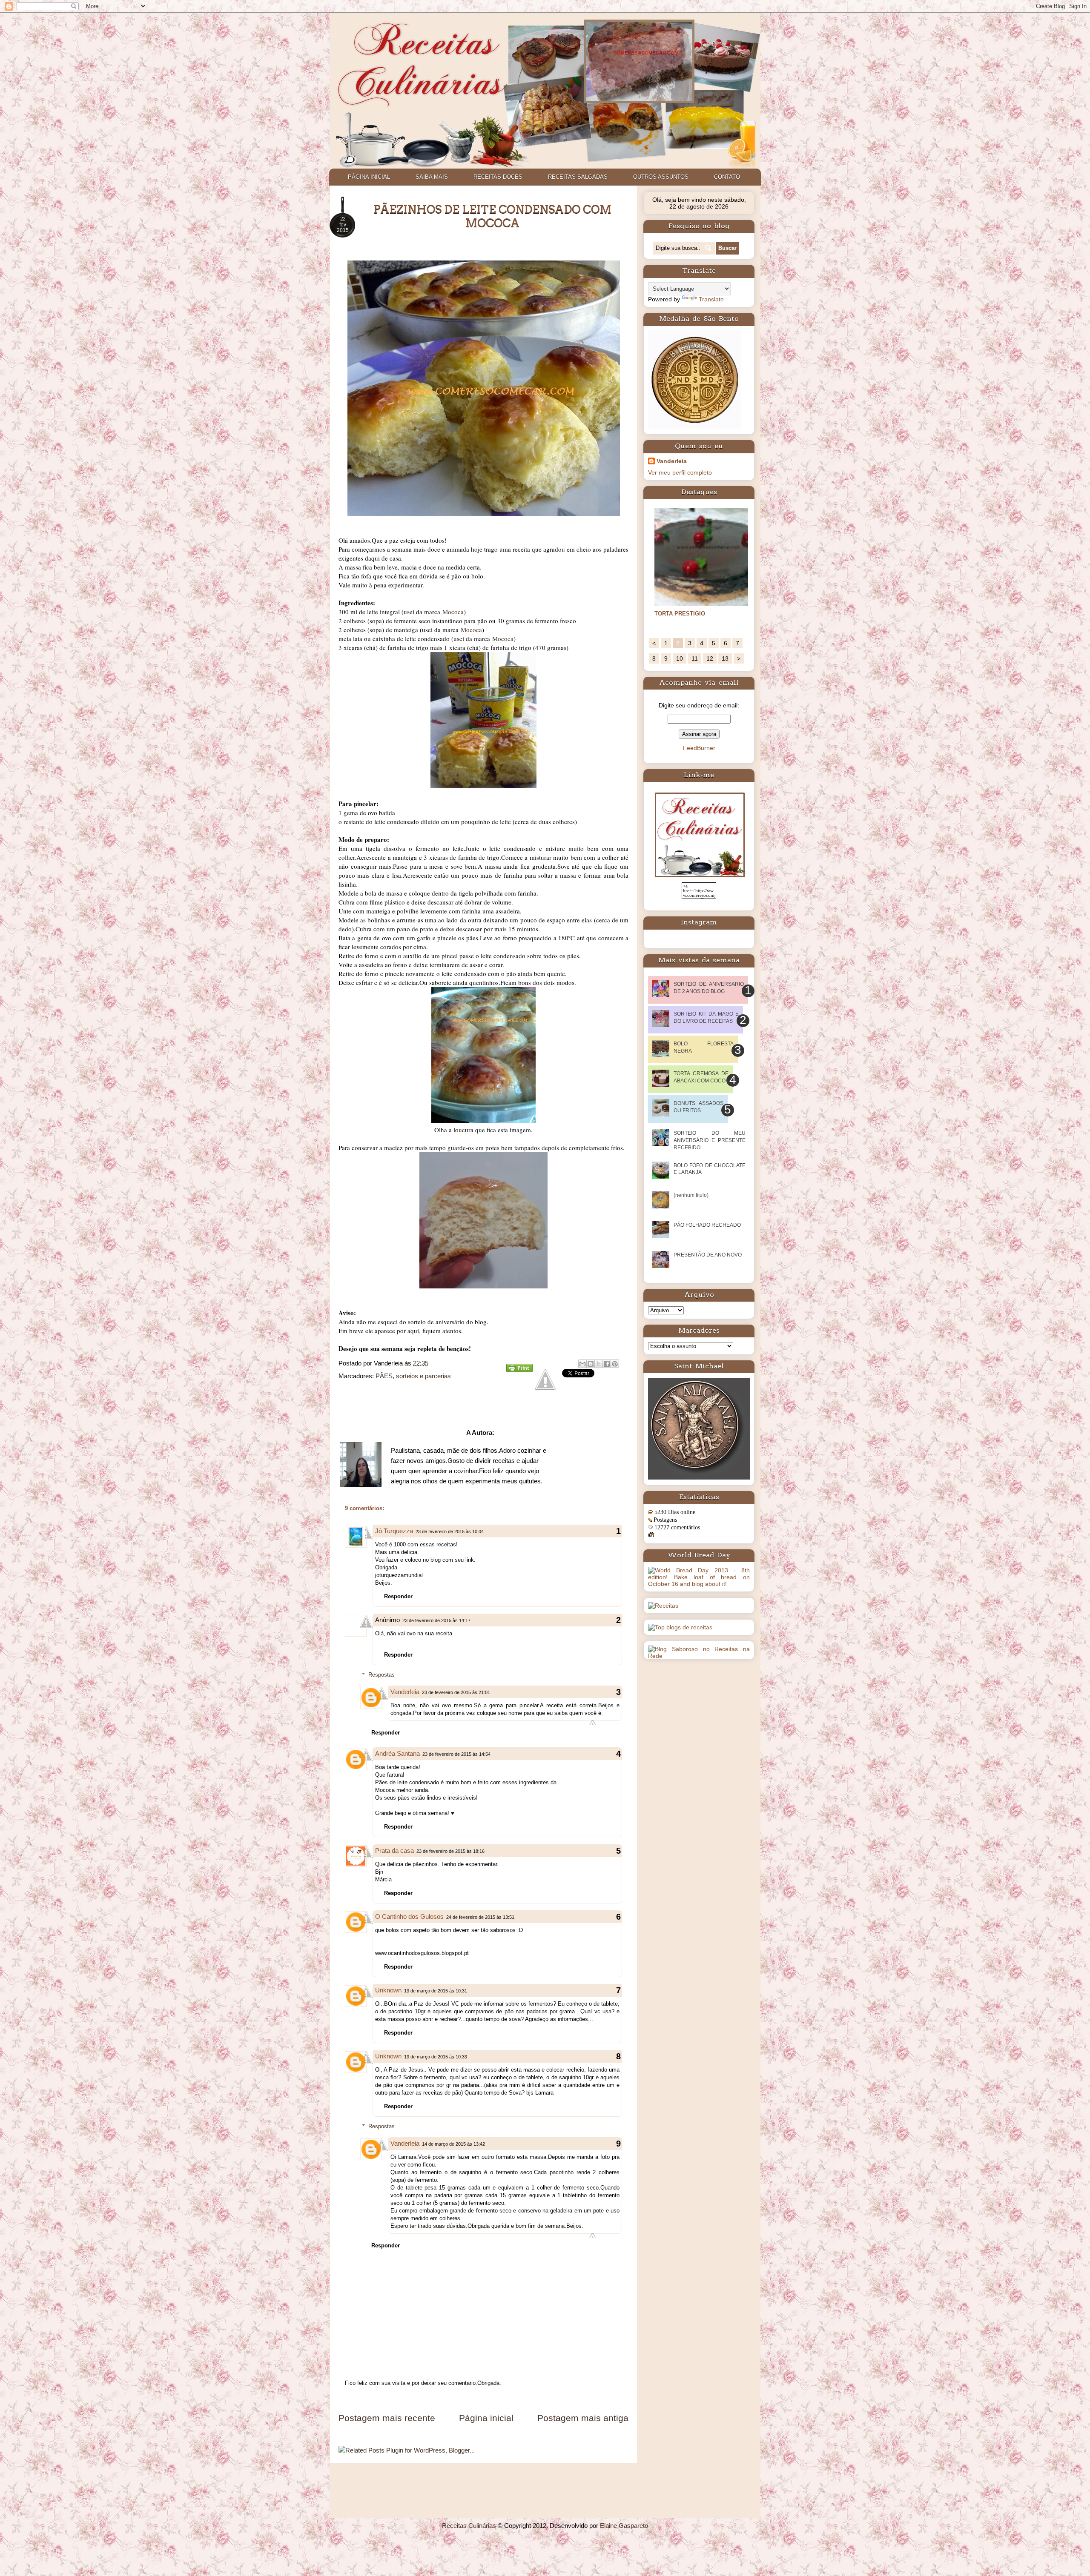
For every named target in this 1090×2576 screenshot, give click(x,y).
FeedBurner (699, 748)
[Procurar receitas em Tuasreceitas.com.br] (680, 1627)
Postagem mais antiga (583, 2418)
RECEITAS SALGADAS (578, 177)
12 (710, 658)
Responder (398, 1596)
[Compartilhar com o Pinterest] (615, 1364)
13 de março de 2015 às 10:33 (436, 2057)
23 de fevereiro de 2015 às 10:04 (450, 1531)
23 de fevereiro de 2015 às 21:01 (456, 1692)
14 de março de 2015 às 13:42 (453, 2144)
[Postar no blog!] (591, 1364)
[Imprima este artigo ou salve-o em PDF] (519, 1370)
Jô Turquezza (394, 1531)
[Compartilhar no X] (599, 1364)
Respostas (381, 1675)
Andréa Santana (397, 1753)
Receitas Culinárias (469, 2526)
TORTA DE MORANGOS (686, 614)
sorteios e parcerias (423, 1376)
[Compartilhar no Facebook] (607, 1364)
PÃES (384, 1376)
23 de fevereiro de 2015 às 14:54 (456, 1754)
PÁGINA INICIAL (369, 177)
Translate (711, 299)
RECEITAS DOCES (498, 177)
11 (695, 658)
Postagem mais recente (387, 2418)
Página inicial (486, 2418)
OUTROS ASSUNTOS (661, 177)
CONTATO (727, 177)
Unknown (388, 1990)
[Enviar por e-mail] (582, 1364)
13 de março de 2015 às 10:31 (436, 1991)
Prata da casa (394, 1850)
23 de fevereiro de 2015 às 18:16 (450, 1851)
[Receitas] (663, 1606)
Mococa (453, 612)
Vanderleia (405, 1692)
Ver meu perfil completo (680, 472)
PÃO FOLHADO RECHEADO (707, 1225)
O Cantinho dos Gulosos (409, 1916)
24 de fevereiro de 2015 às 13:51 (480, 1917)
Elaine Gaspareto (624, 2526)
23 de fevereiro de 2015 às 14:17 (436, 1620)
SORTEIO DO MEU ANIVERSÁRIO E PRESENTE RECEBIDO (710, 1140)
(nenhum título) (691, 1195)
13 (725, 658)
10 (680, 658)
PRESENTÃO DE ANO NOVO (708, 1255)
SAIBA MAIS (432, 177)
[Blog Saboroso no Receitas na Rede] (699, 1656)
